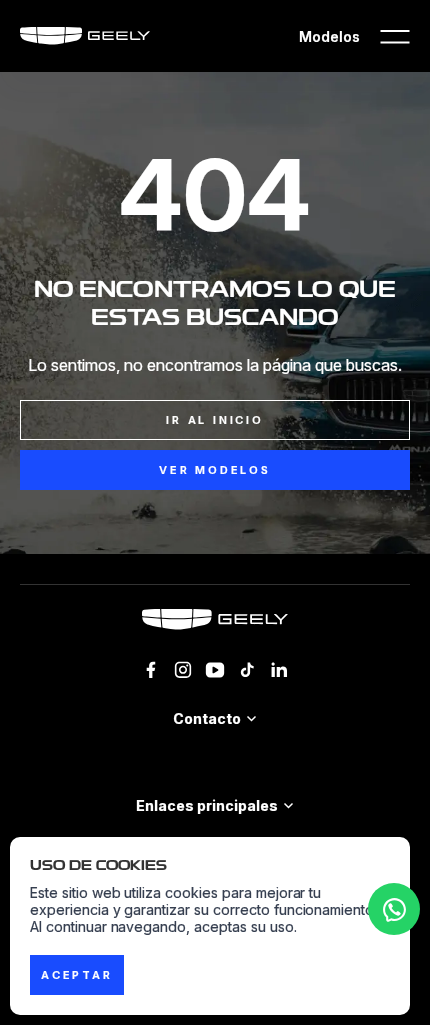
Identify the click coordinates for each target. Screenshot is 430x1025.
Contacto (207, 718)
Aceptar (77, 975)
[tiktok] (247, 670)
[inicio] (215, 619)
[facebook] (151, 670)
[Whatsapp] (394, 909)
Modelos (329, 36)
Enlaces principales (206, 805)
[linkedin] (279, 670)
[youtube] (215, 670)
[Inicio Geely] (85, 36)
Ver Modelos (215, 470)
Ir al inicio (215, 420)
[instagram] (183, 670)
